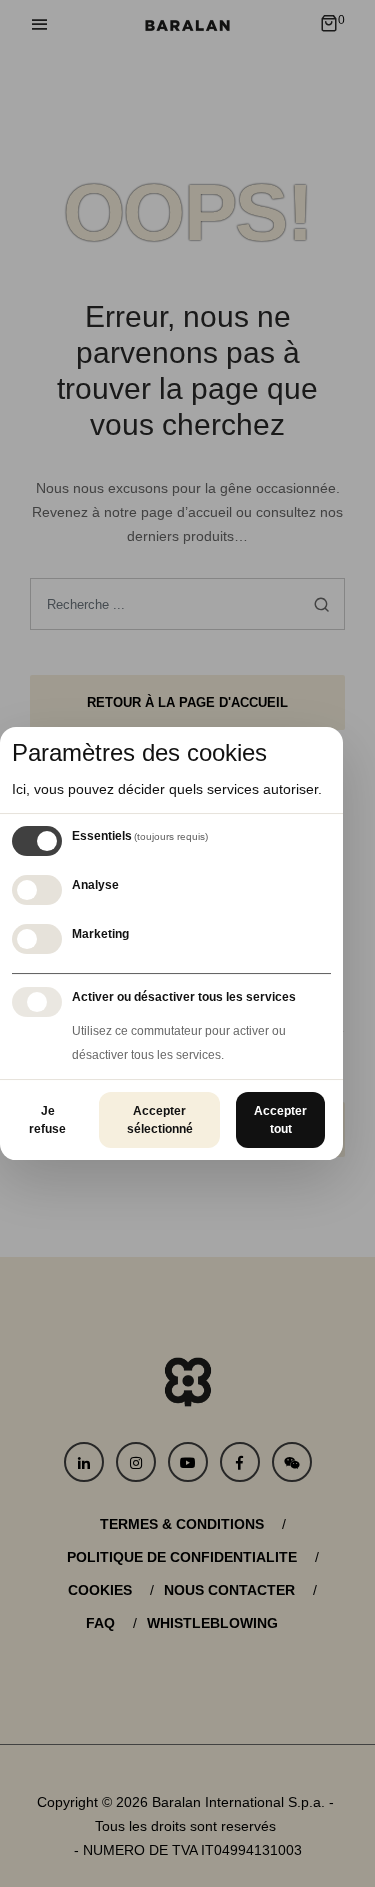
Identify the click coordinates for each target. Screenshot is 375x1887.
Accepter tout (280, 1120)
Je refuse (47, 1120)
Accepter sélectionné (160, 1120)
